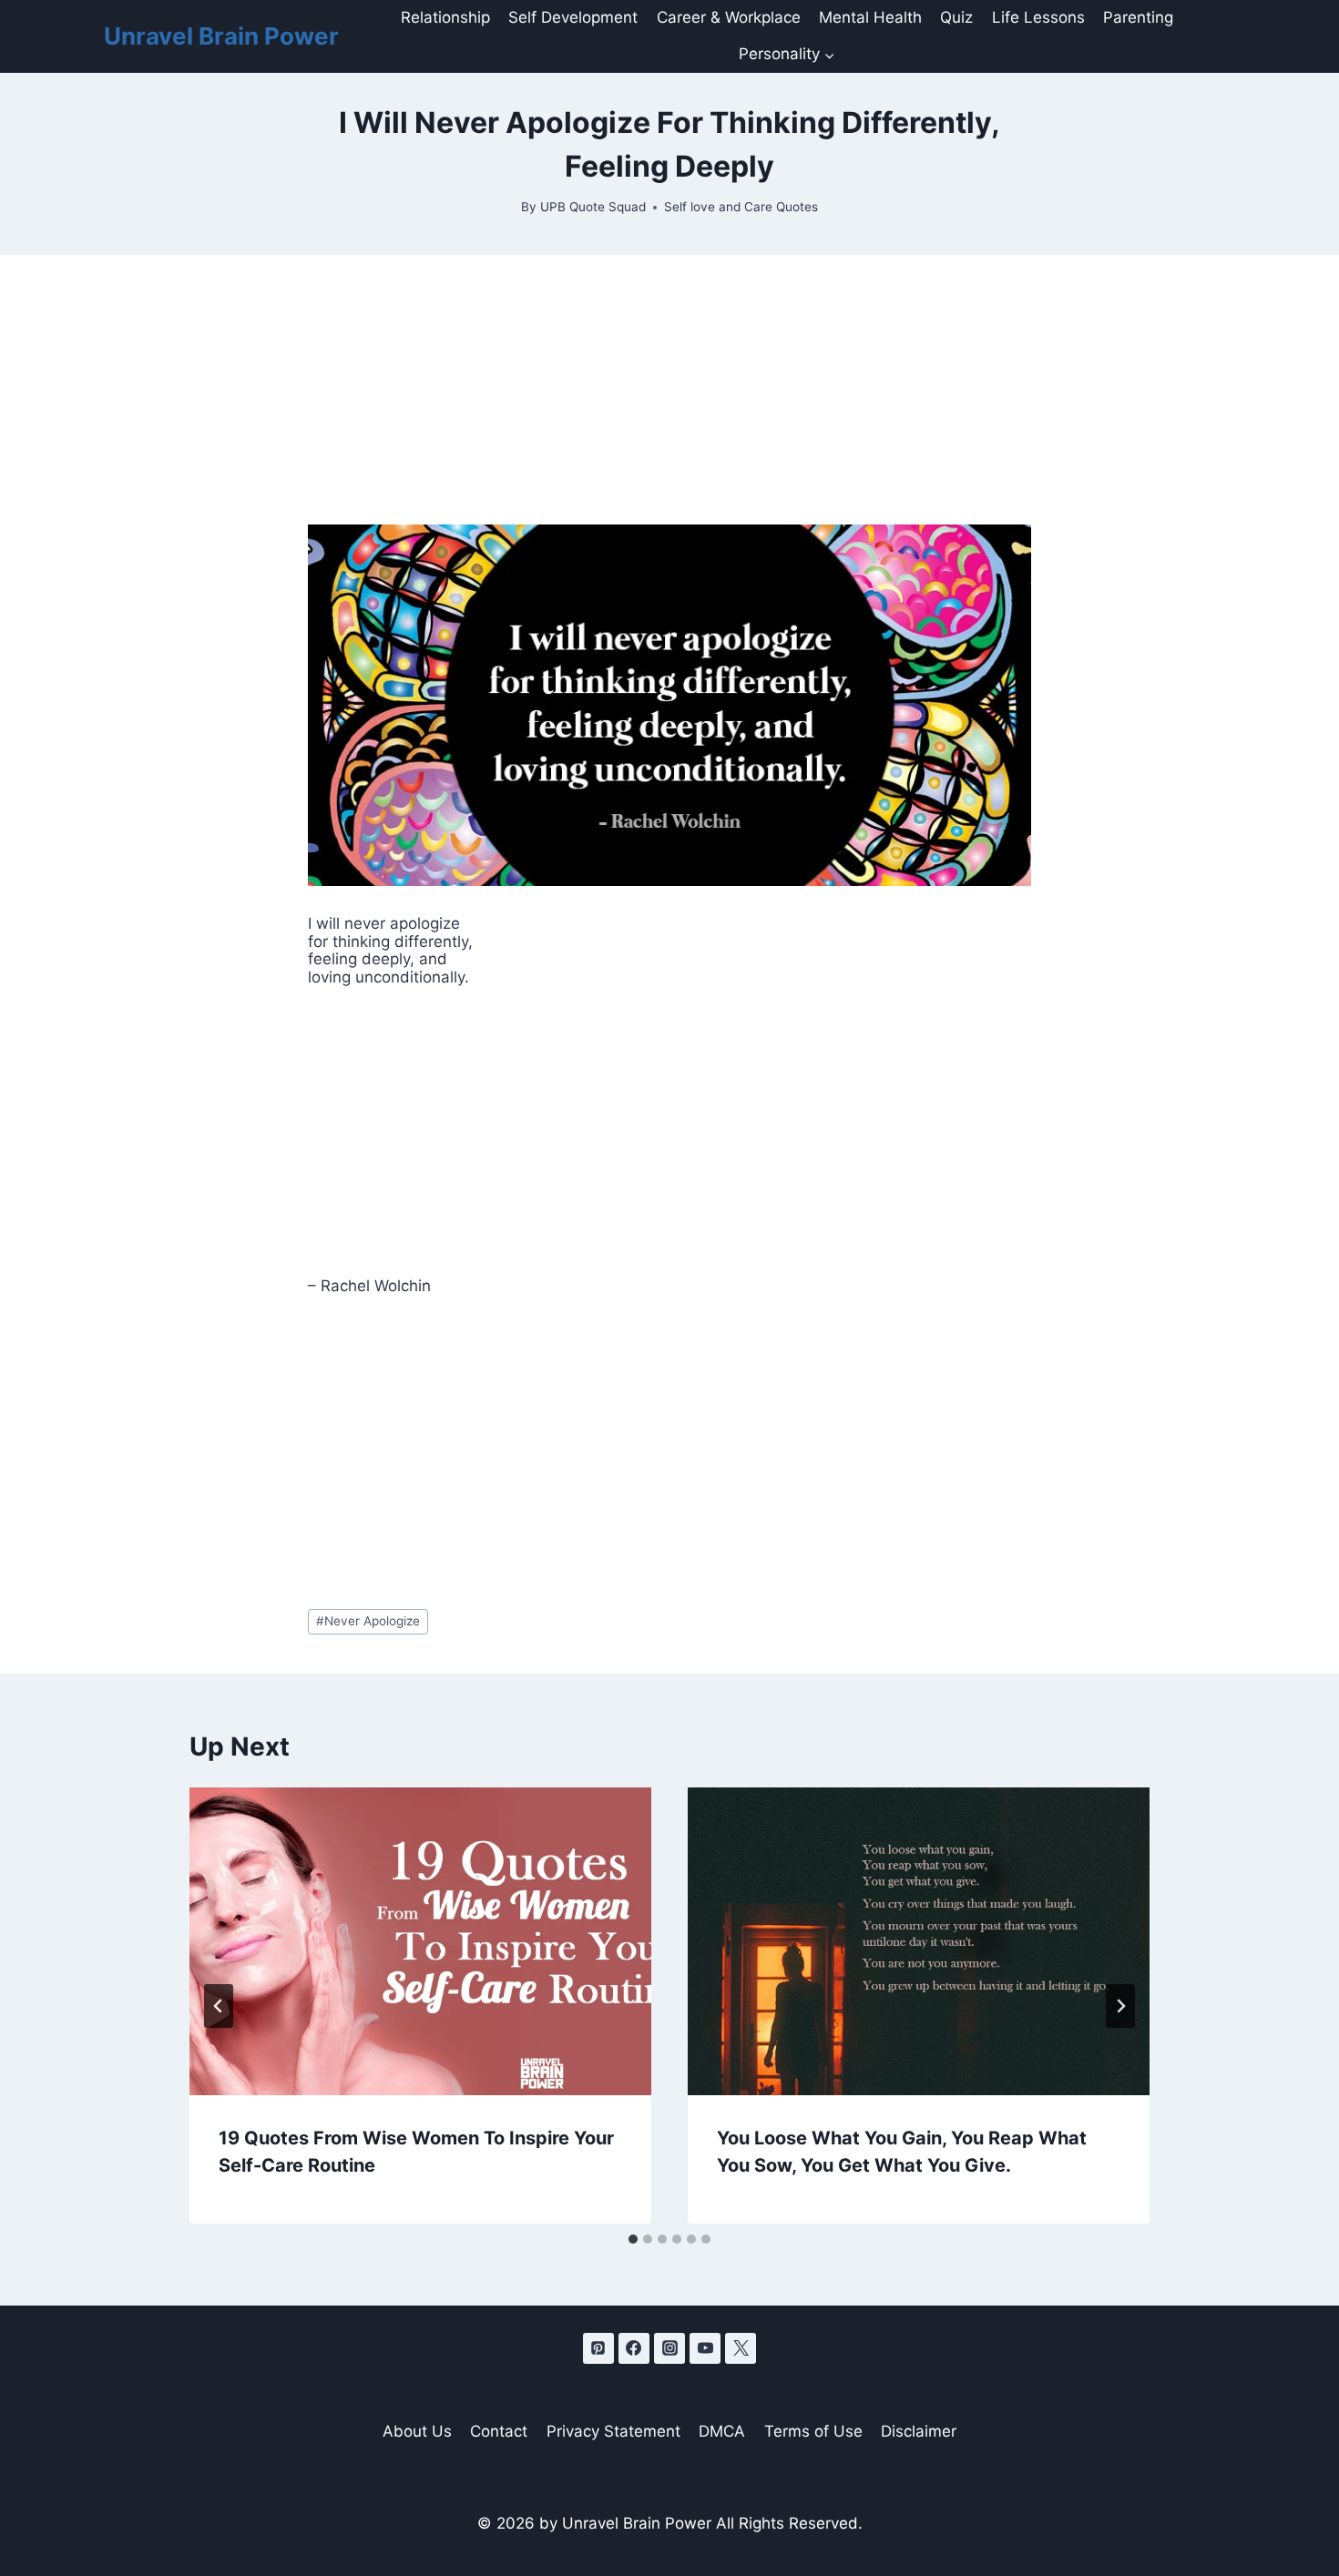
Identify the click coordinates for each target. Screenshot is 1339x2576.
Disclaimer (919, 2431)
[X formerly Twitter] (741, 2348)
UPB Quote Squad (593, 207)
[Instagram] (669, 2348)
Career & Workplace (729, 17)
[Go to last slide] (219, 2006)
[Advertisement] (669, 390)
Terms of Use (813, 2431)
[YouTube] (705, 2348)
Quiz (956, 17)
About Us (417, 2431)
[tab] (633, 2239)
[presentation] (420, 1941)
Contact (499, 2431)
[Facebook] (634, 2348)
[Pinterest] (598, 2348)
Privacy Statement (613, 2431)
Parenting (1138, 17)
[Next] (1120, 2006)
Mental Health (870, 17)
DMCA (722, 2431)
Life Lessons (1038, 17)
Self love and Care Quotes (741, 207)
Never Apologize (368, 1621)
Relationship (445, 17)
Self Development (573, 17)
